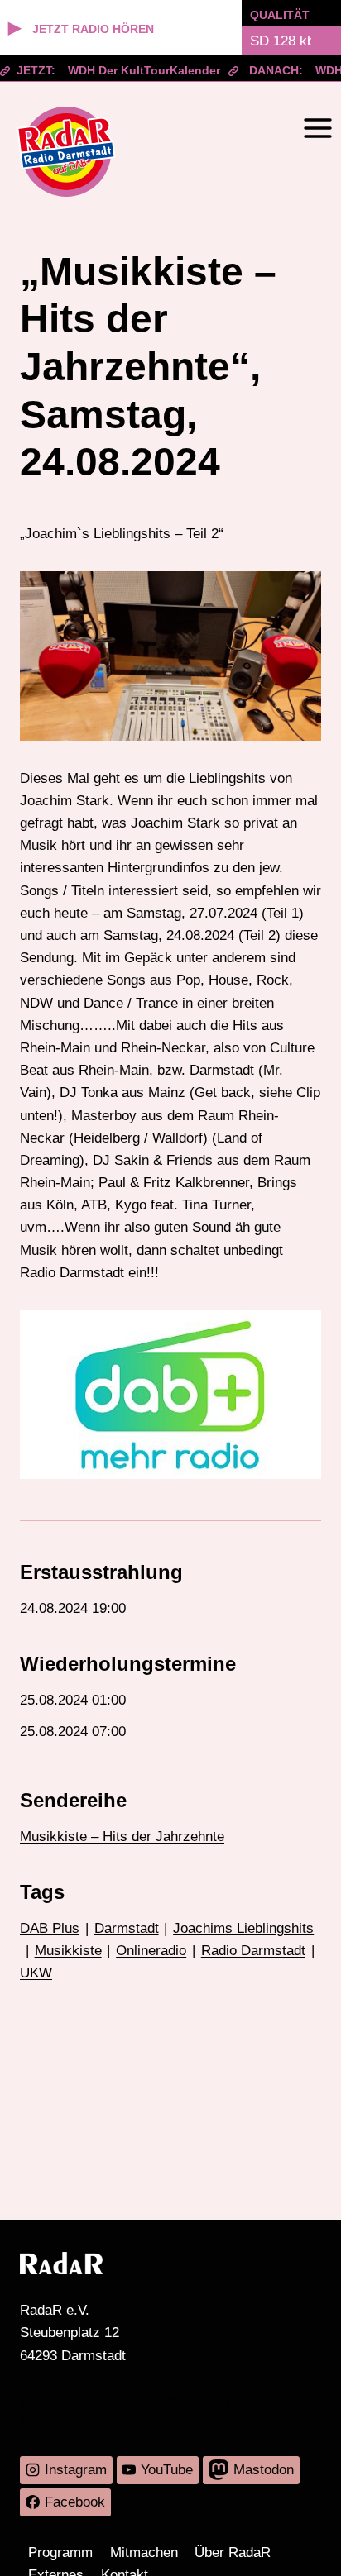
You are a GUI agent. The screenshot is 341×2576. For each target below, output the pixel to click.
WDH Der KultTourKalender (134, 70)
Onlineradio (151, 1951)
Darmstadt (127, 1928)
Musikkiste (68, 1951)
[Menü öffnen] (317, 128)
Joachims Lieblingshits (243, 1928)
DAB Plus (50, 1928)
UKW (36, 1973)
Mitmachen (144, 2552)
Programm (60, 2552)
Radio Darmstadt (253, 1951)
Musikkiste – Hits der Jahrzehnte (122, 1837)
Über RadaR (233, 2552)
